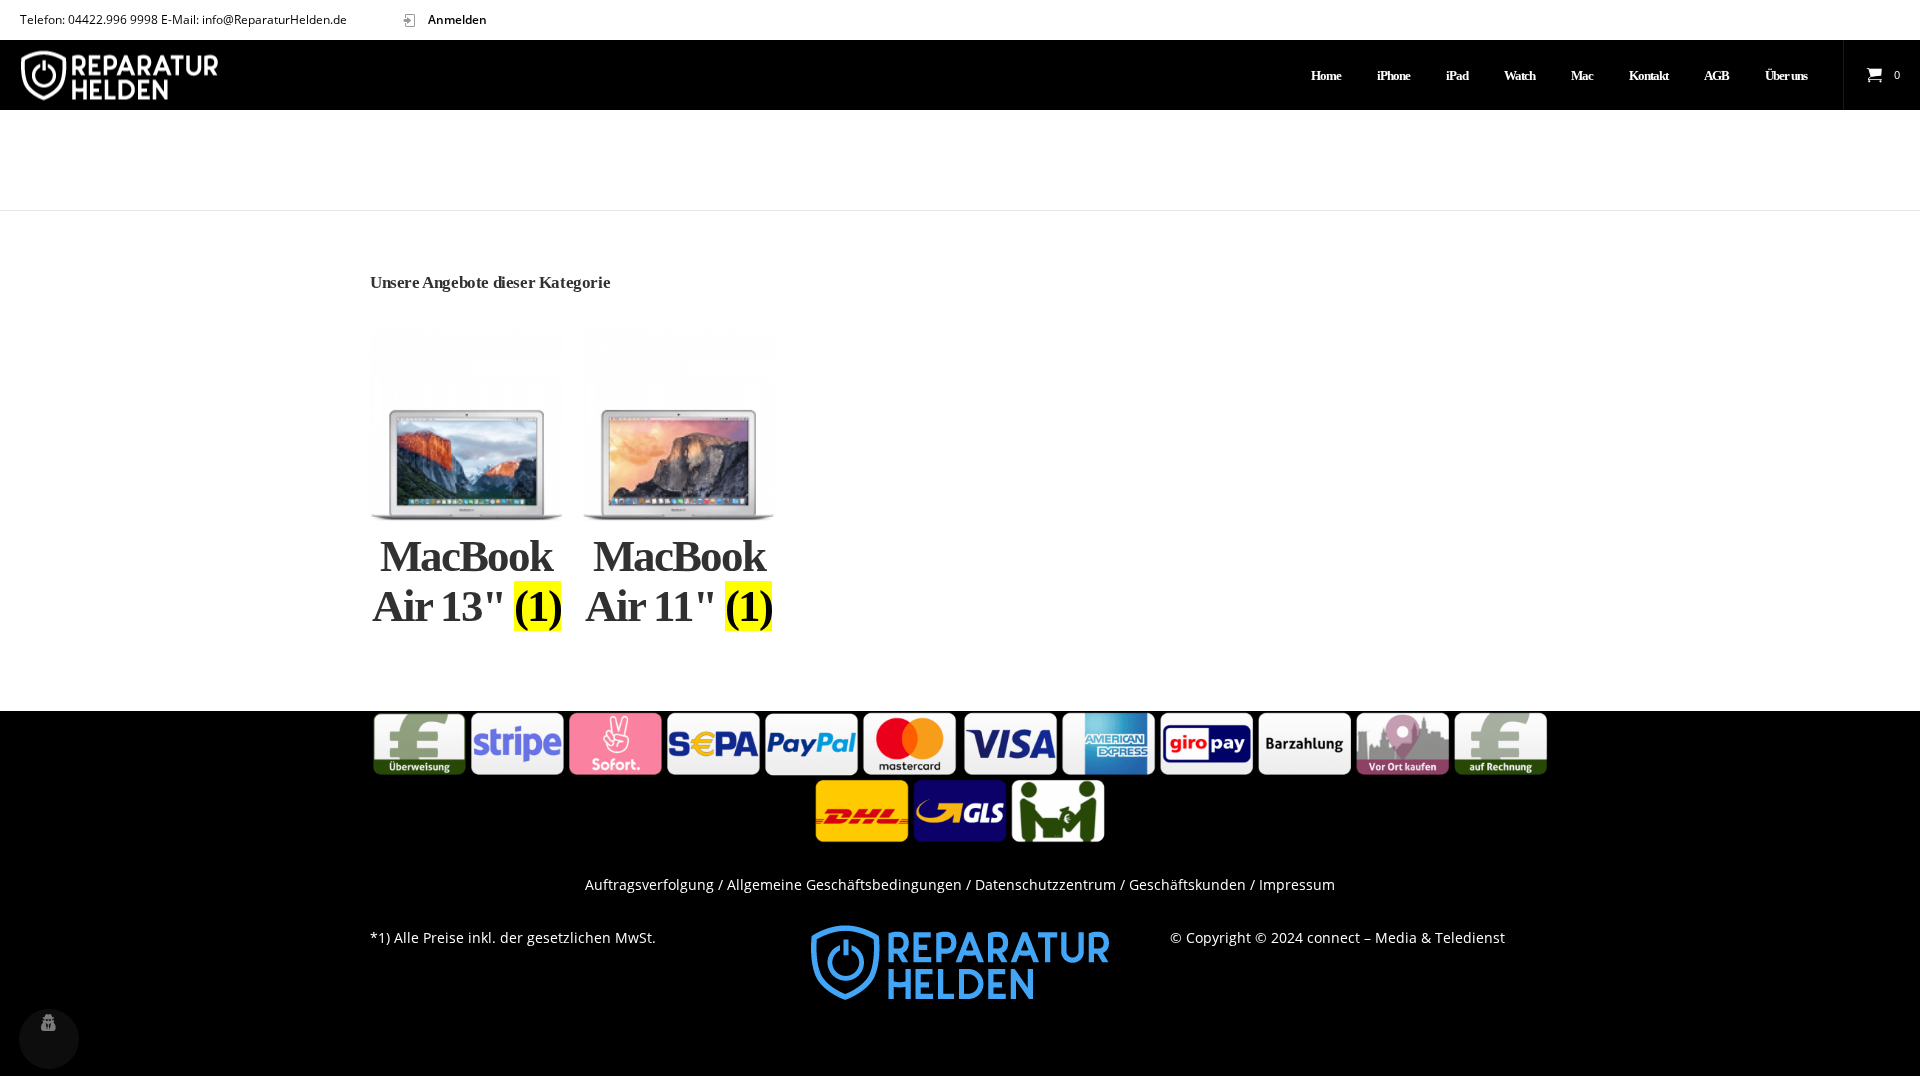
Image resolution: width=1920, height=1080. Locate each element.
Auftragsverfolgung (649, 884)
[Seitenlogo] (119, 75)
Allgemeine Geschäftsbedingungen (844, 884)
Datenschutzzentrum (1045, 884)
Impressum (1297, 884)
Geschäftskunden (1187, 884)
